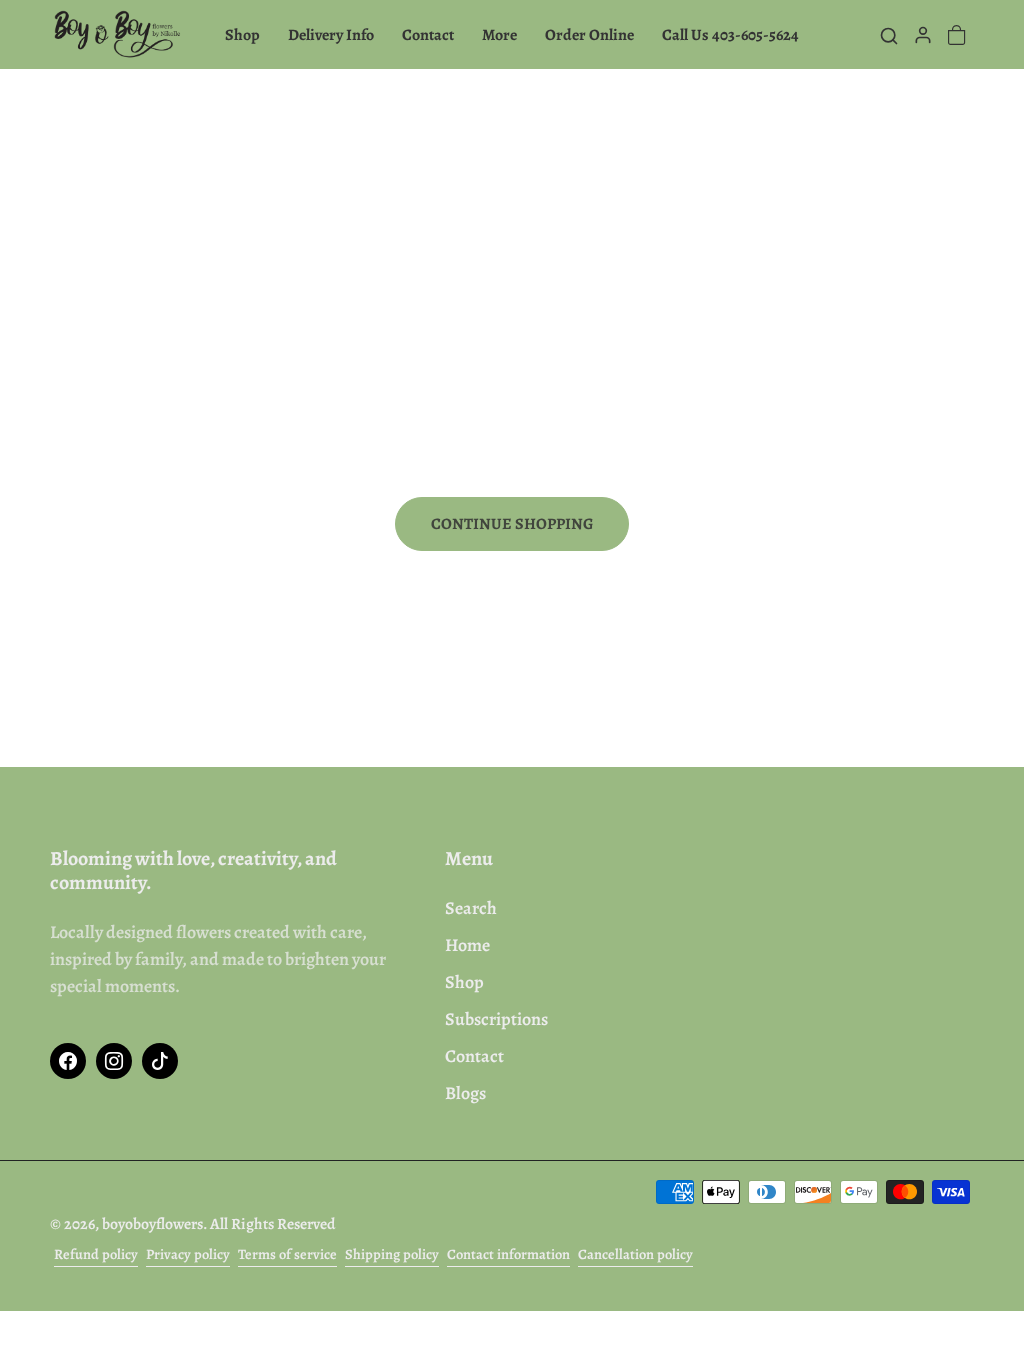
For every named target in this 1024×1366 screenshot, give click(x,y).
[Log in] (923, 35)
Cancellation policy (635, 1254)
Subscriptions (496, 1019)
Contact (474, 1056)
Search (471, 908)
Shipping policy (392, 1254)
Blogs (465, 1093)
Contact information (508, 1254)
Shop (464, 982)
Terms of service (287, 1254)
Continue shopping (512, 524)
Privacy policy (188, 1254)
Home (467, 945)
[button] (889, 34)
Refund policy (96, 1254)
